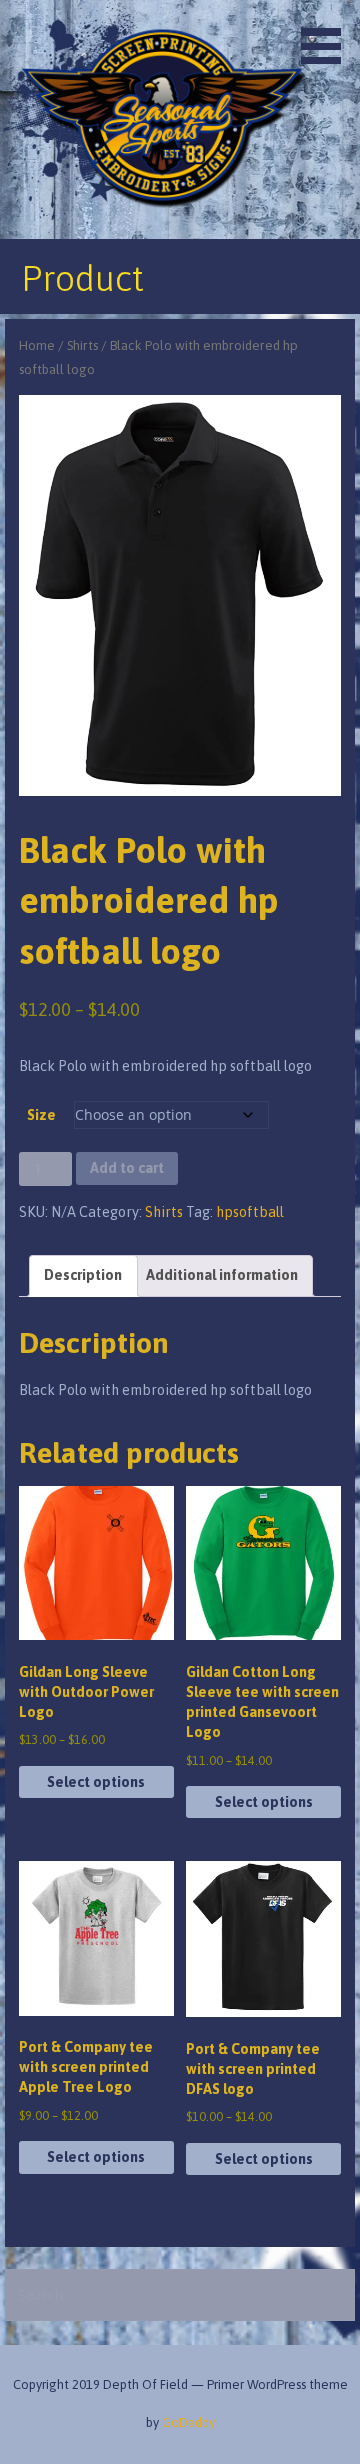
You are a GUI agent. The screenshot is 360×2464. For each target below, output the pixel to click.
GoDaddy (188, 2422)
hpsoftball (250, 1212)
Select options (96, 1782)
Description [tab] (83, 1275)
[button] (328, 35)
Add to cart (127, 1168)
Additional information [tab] (222, 1275)
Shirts (82, 345)
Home (37, 345)
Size (41, 1115)
